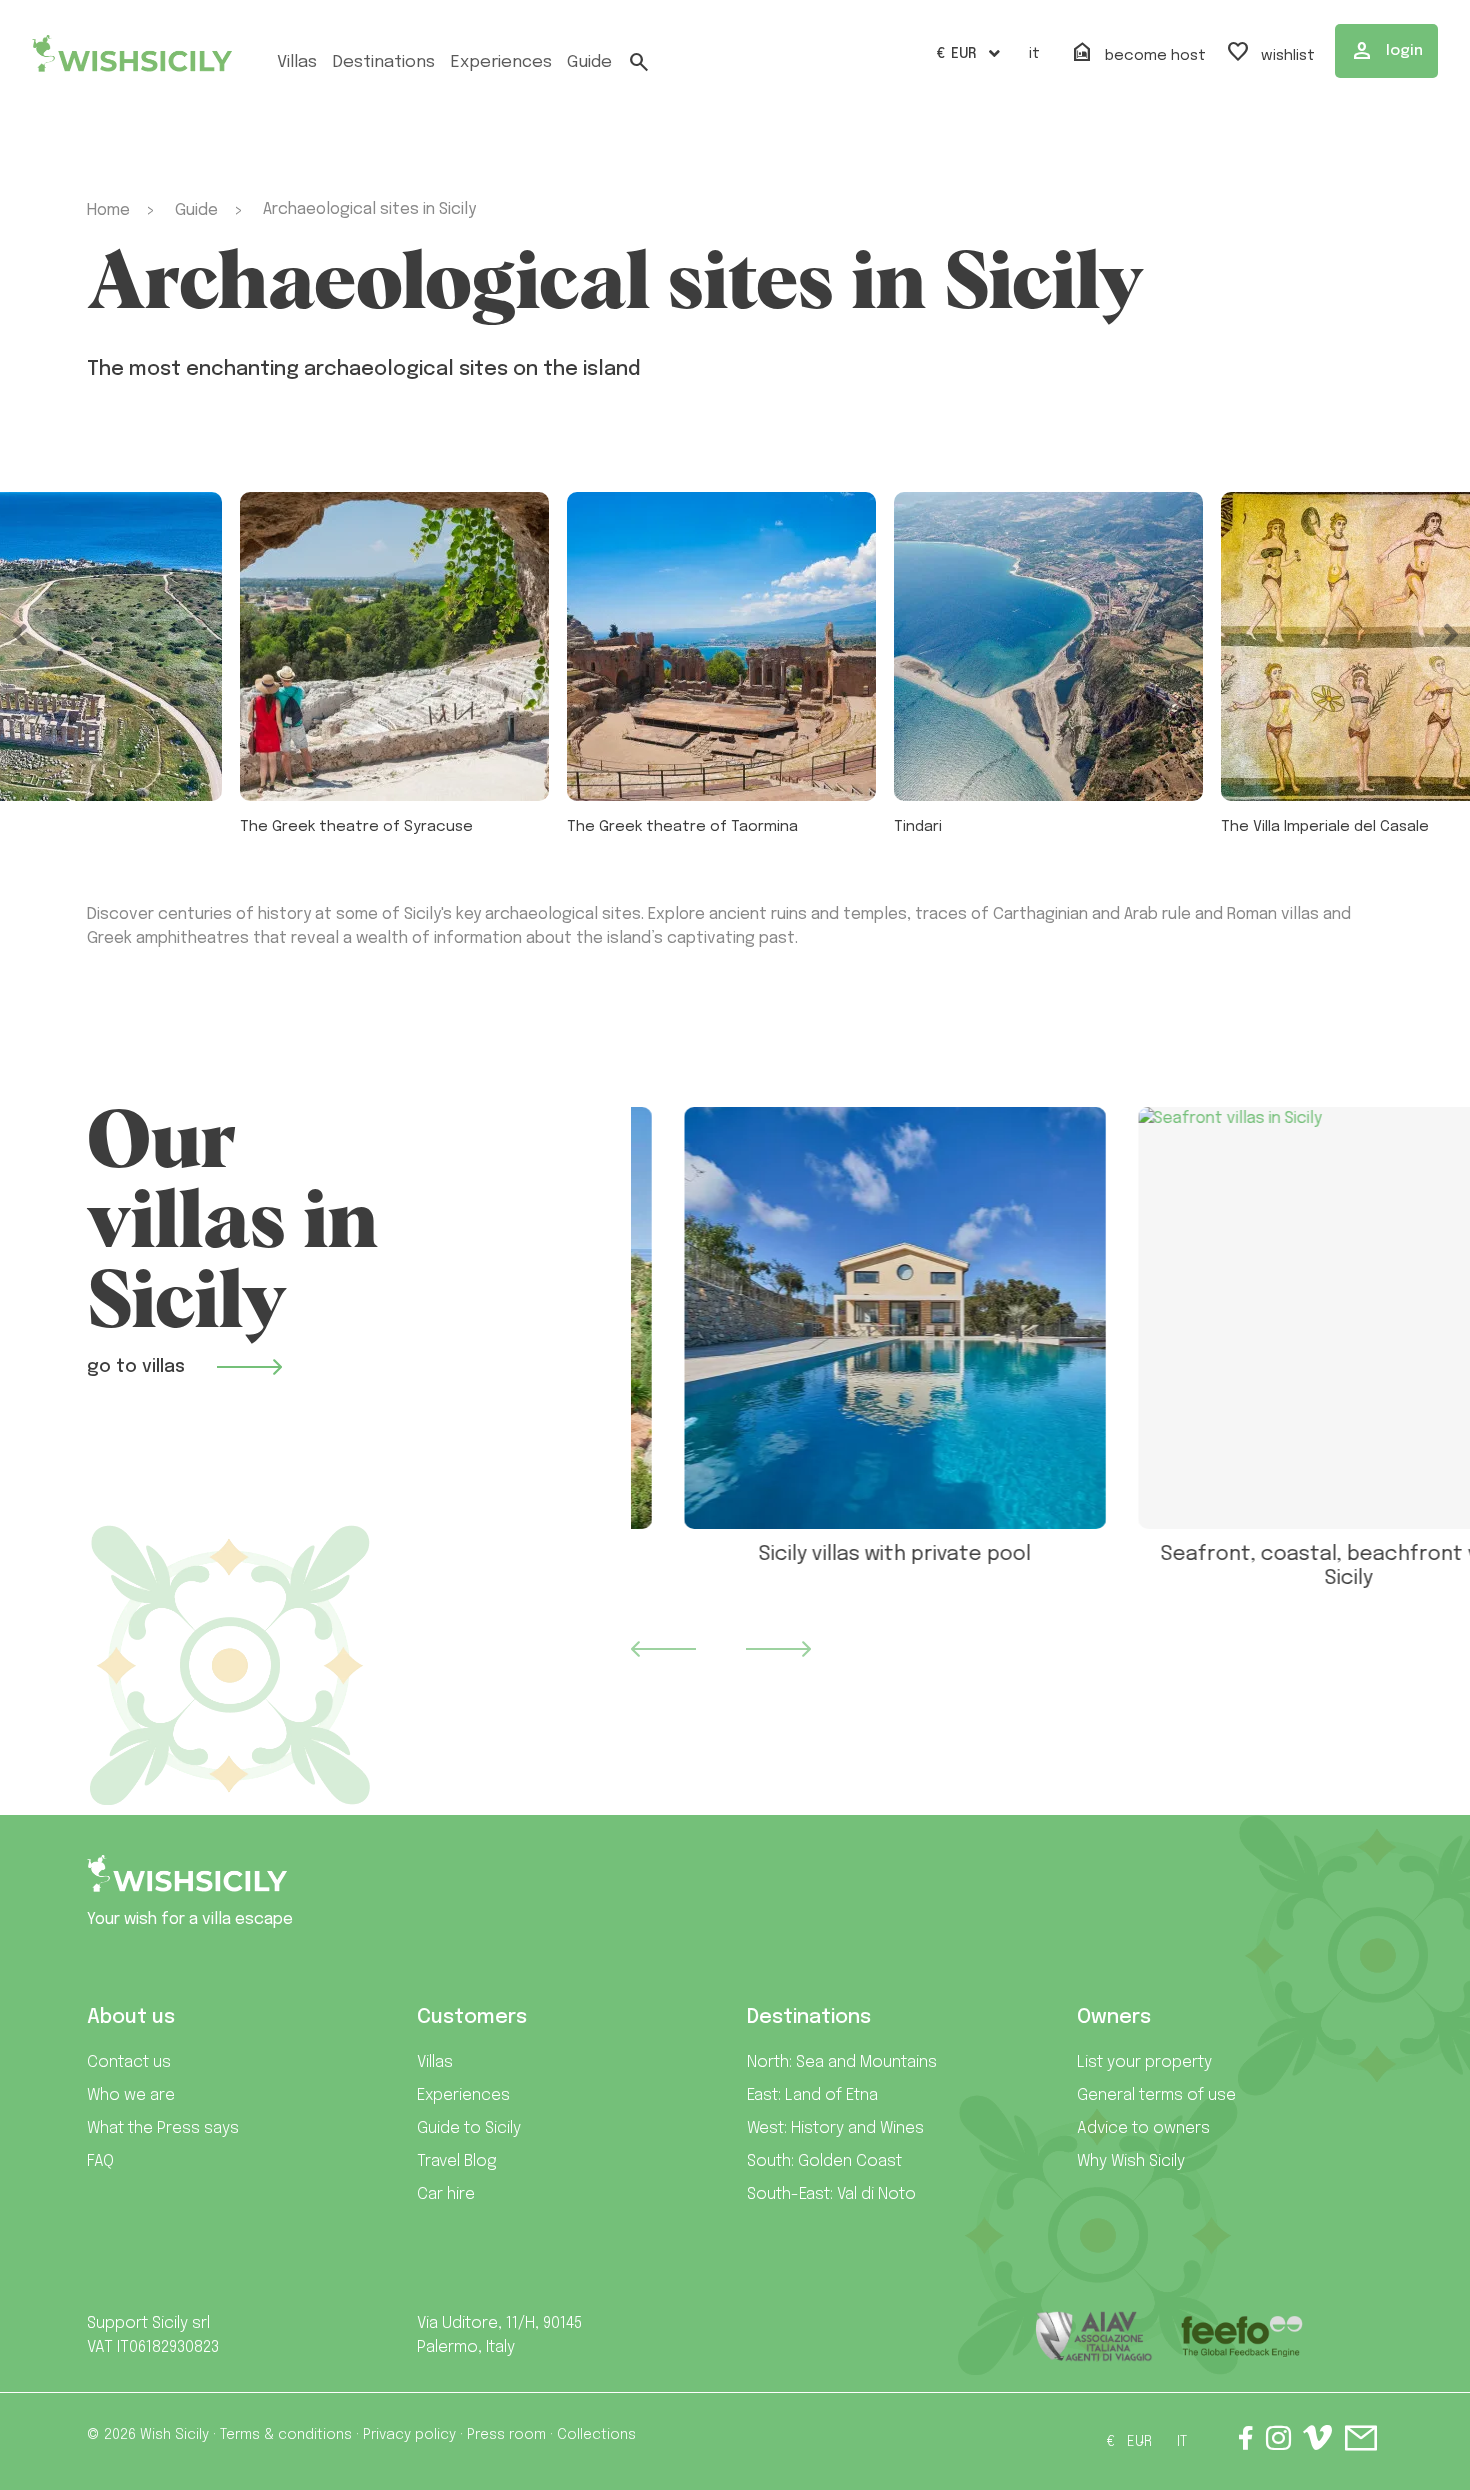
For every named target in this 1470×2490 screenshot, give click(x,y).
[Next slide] (778, 1649)
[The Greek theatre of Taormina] (721, 646)
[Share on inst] (1278, 2442)
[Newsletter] (1361, 2442)
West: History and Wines (835, 2128)
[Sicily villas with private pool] (842, 1318)
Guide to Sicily (469, 2128)
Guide (589, 62)
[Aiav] (1094, 2336)
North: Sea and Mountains (842, 2062)
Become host (1138, 53)
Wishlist (1270, 53)
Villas (297, 62)
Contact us (129, 2062)
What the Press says (163, 2128)
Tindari (918, 827)
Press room (506, 2435)
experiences (501, 62)
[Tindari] (1048, 646)
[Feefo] (1241, 2336)
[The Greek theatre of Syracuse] (394, 646)
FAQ (100, 2161)
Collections (596, 2435)
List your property (1144, 2062)
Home (108, 210)
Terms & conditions (286, 2435)
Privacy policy (409, 2435)
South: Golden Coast (824, 2161)
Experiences (463, 2095)
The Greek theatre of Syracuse (356, 827)
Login (1386, 51)
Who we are (131, 2095)
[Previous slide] (663, 1649)
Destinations (383, 62)
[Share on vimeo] (1317, 2445)
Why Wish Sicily (1131, 2161)
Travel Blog (457, 2161)
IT (1034, 54)
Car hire (446, 2194)
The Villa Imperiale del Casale (1325, 827)
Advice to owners (1143, 2128)
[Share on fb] (1246, 2442)
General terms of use (1156, 2095)
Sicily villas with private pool (842, 1554)
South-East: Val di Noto (831, 2194)
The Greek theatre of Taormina (682, 827)
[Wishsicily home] (187, 1881)
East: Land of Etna (812, 2095)
